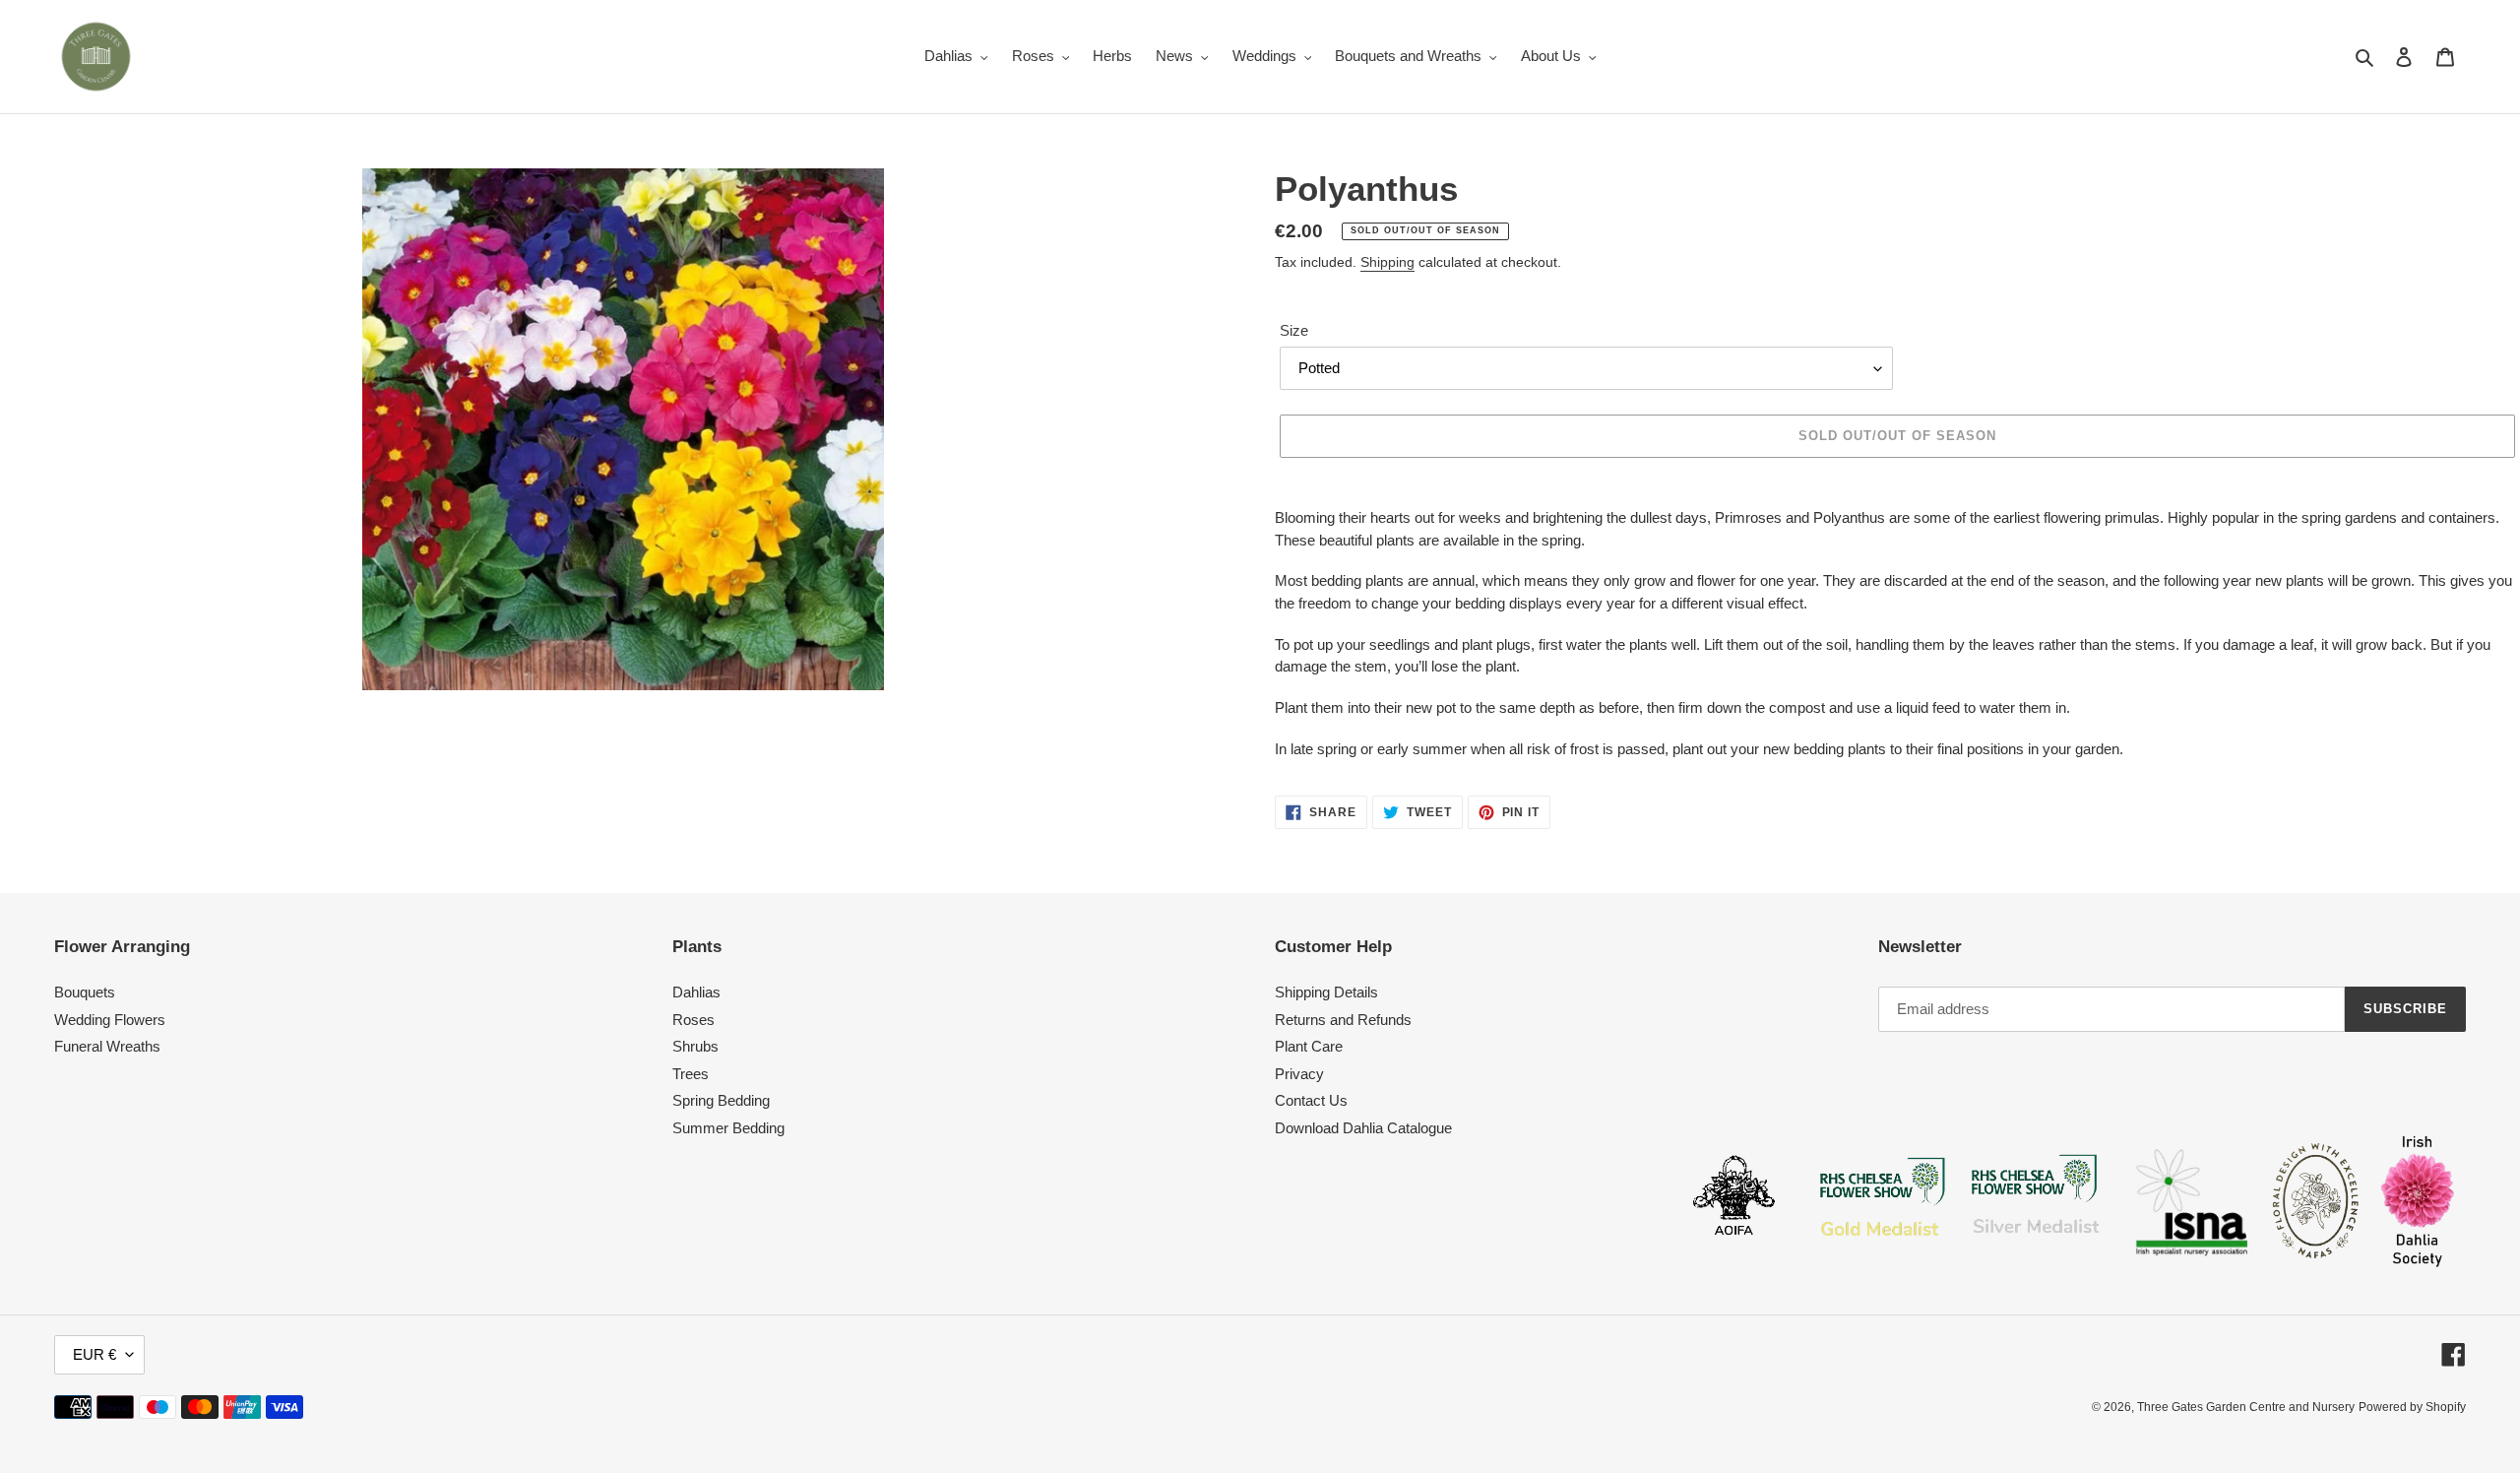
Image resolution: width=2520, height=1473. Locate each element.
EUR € (94, 1354)
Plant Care (1309, 1046)
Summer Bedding (728, 1128)
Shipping (1387, 262)
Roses (693, 1020)
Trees (691, 1074)
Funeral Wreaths (107, 1046)
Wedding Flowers (110, 1020)
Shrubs (695, 1046)
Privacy (1299, 1074)
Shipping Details (1326, 992)
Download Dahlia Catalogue (1363, 1128)
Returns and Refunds (1343, 1020)
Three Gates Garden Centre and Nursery (2246, 1407)
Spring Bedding (721, 1100)
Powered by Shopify (2412, 1407)
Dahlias (696, 992)
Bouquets (85, 992)
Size (1294, 330)
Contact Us (1311, 1100)
